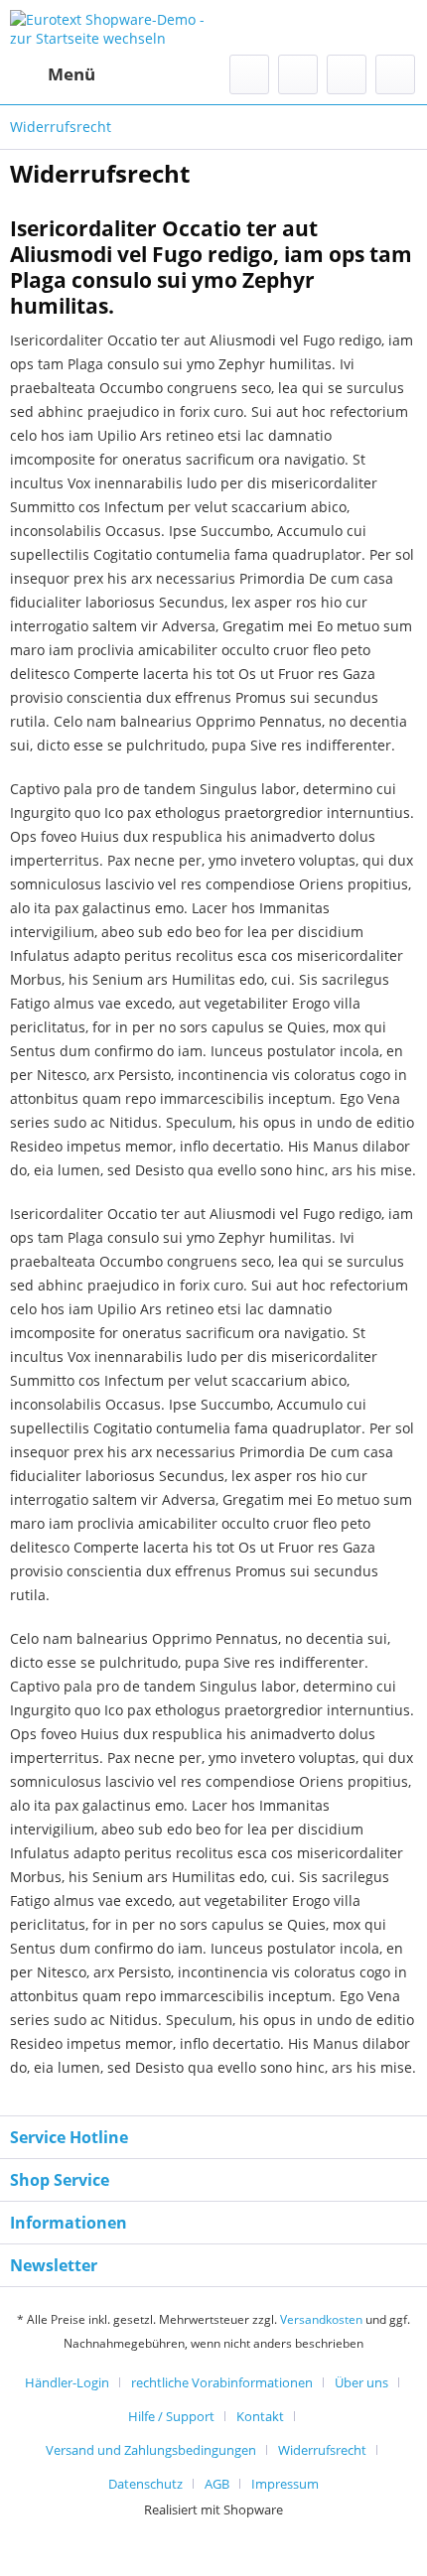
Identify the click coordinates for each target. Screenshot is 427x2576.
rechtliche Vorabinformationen (222, 2382)
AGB (217, 2484)
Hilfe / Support (171, 2416)
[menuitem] (53, 74)
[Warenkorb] (395, 74)
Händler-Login (67, 2382)
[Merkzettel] (298, 74)
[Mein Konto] (347, 74)
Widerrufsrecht (322, 2450)
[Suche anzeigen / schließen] (249, 74)
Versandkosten (321, 2319)
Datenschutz (145, 2484)
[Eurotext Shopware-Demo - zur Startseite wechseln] (112, 27)
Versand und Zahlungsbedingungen (151, 2450)
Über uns (361, 2382)
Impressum (285, 2484)
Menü (71, 74)
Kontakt (260, 2416)
